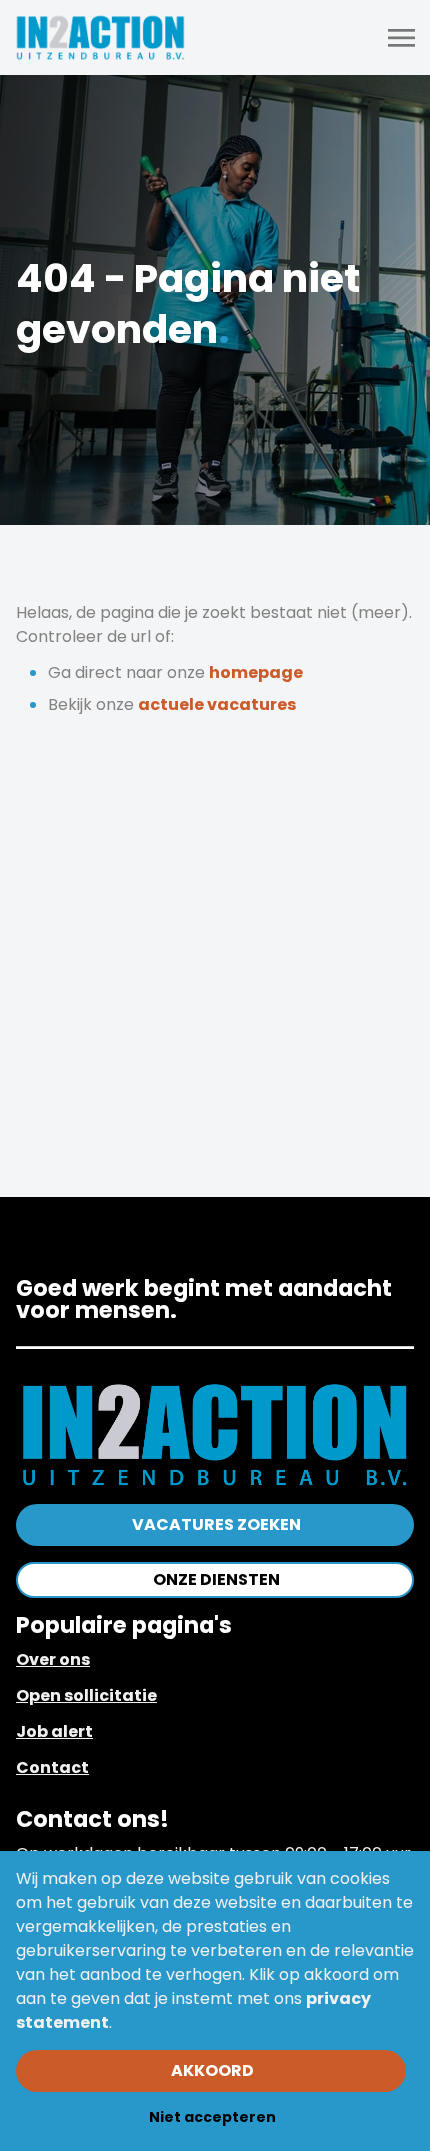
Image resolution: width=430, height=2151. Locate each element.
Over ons (53, 1659)
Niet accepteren (212, 2117)
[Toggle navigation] (403, 38)
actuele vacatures (217, 704)
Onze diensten (216, 1579)
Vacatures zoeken (216, 1524)
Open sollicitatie (86, 1695)
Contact (52, 1767)
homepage (256, 672)
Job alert (54, 1731)
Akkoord (212, 2070)
